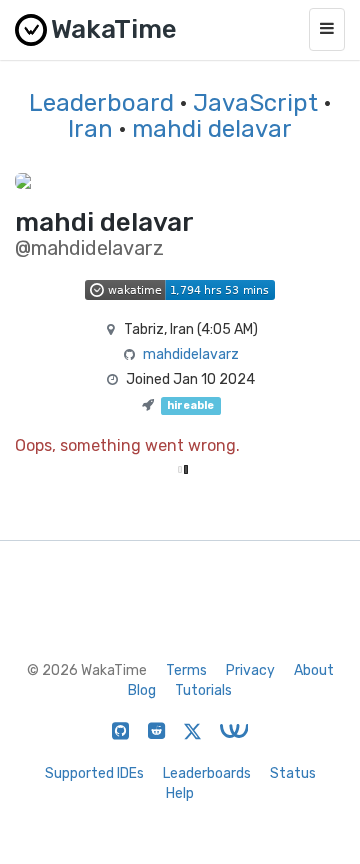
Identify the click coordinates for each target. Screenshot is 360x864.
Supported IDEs (94, 773)
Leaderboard (101, 103)
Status (293, 773)
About (314, 670)
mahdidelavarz (191, 354)
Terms (186, 670)
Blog (142, 690)
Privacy (250, 670)
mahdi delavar (212, 129)
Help (180, 793)
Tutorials (203, 690)
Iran (90, 129)
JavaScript (255, 103)
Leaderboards (207, 773)
